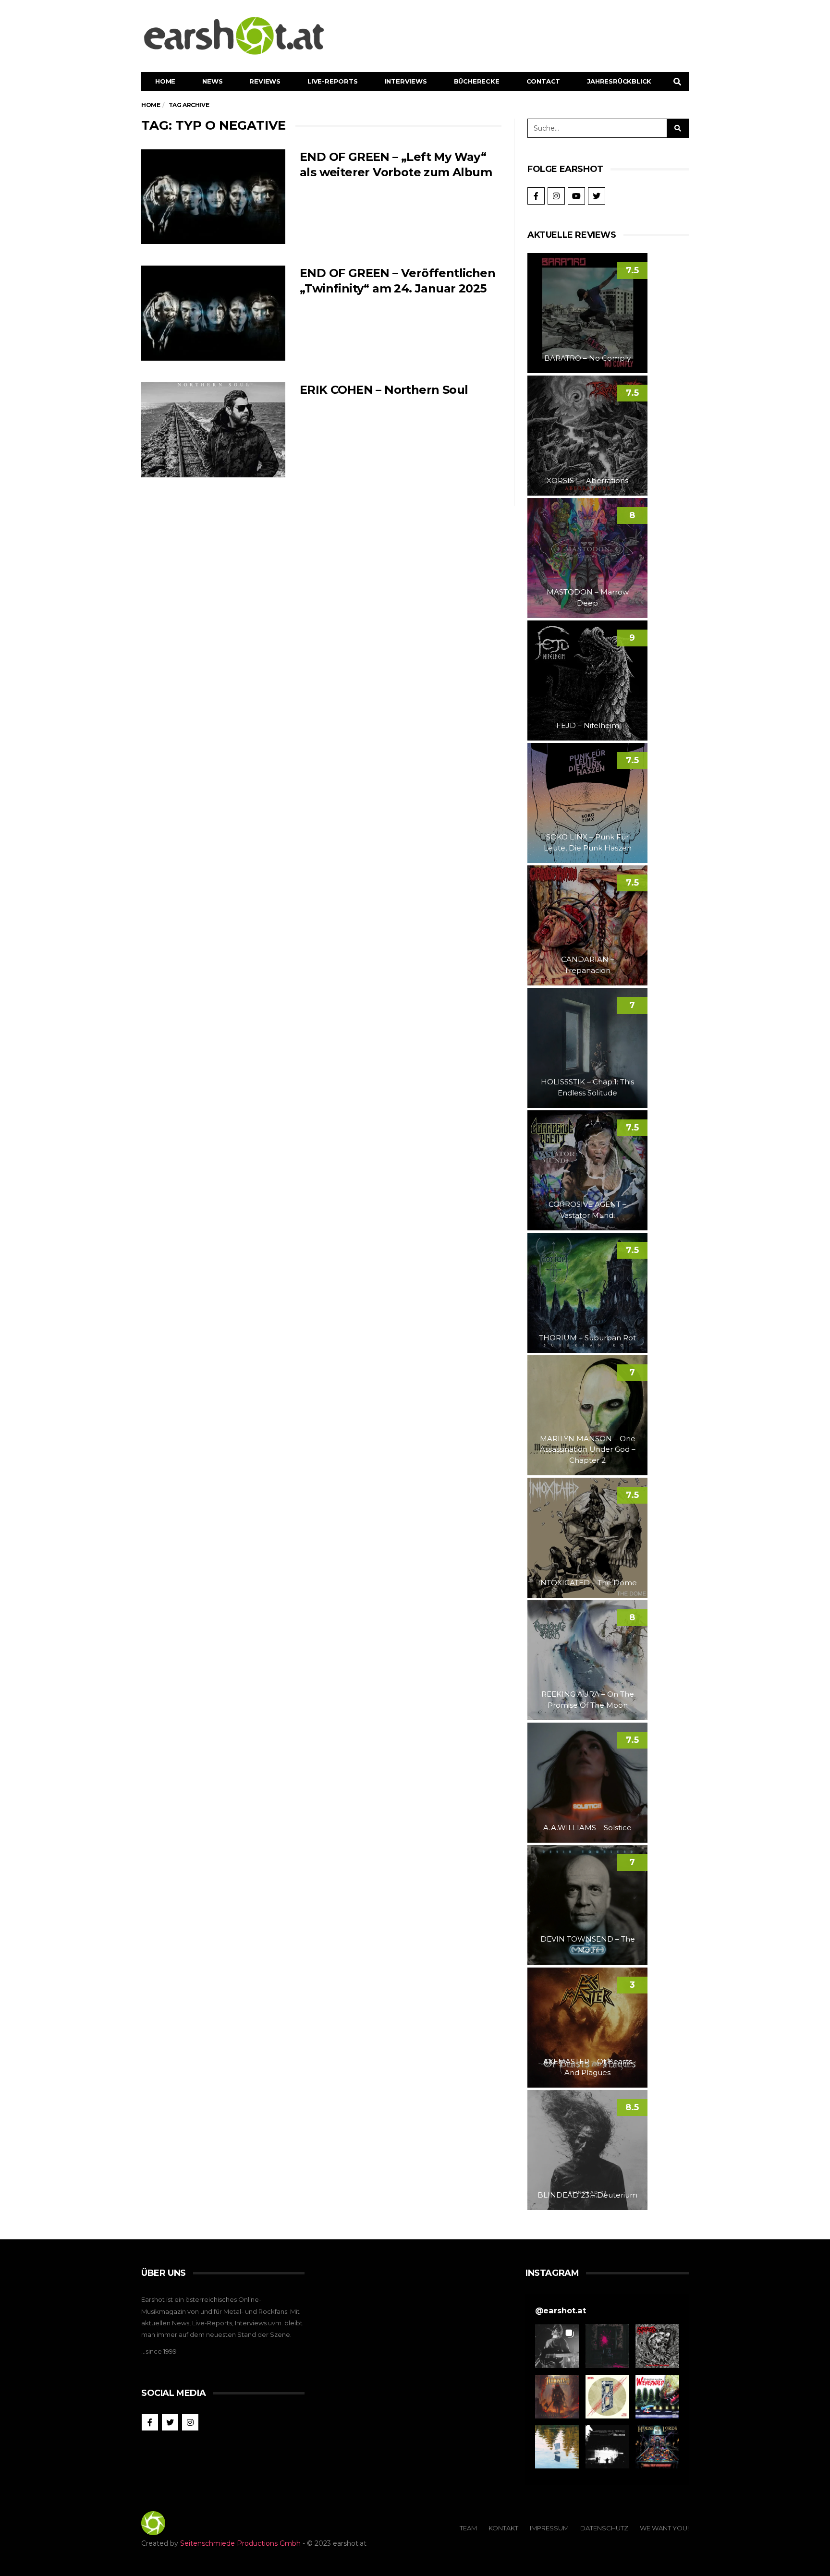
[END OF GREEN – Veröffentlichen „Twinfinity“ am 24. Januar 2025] (213, 313)
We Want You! (664, 2528)
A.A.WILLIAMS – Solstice (587, 1828)
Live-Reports (333, 81)
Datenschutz (604, 2528)
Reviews (265, 81)
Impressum (549, 2528)
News (212, 81)
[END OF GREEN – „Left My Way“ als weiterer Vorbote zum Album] (213, 197)
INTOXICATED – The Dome (587, 1583)
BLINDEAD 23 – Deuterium (587, 2195)
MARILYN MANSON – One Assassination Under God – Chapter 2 (588, 1449)
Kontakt (503, 2528)
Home (165, 81)
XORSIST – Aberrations (587, 480)
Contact (543, 81)
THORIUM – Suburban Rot (587, 1338)
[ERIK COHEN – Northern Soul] (213, 430)
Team (468, 2528)
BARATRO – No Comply (587, 358)
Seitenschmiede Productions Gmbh (240, 2543)
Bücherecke (477, 81)
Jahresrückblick (619, 81)
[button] (557, 2346)
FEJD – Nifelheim (588, 725)
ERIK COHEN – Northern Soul (384, 390)
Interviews (406, 81)
